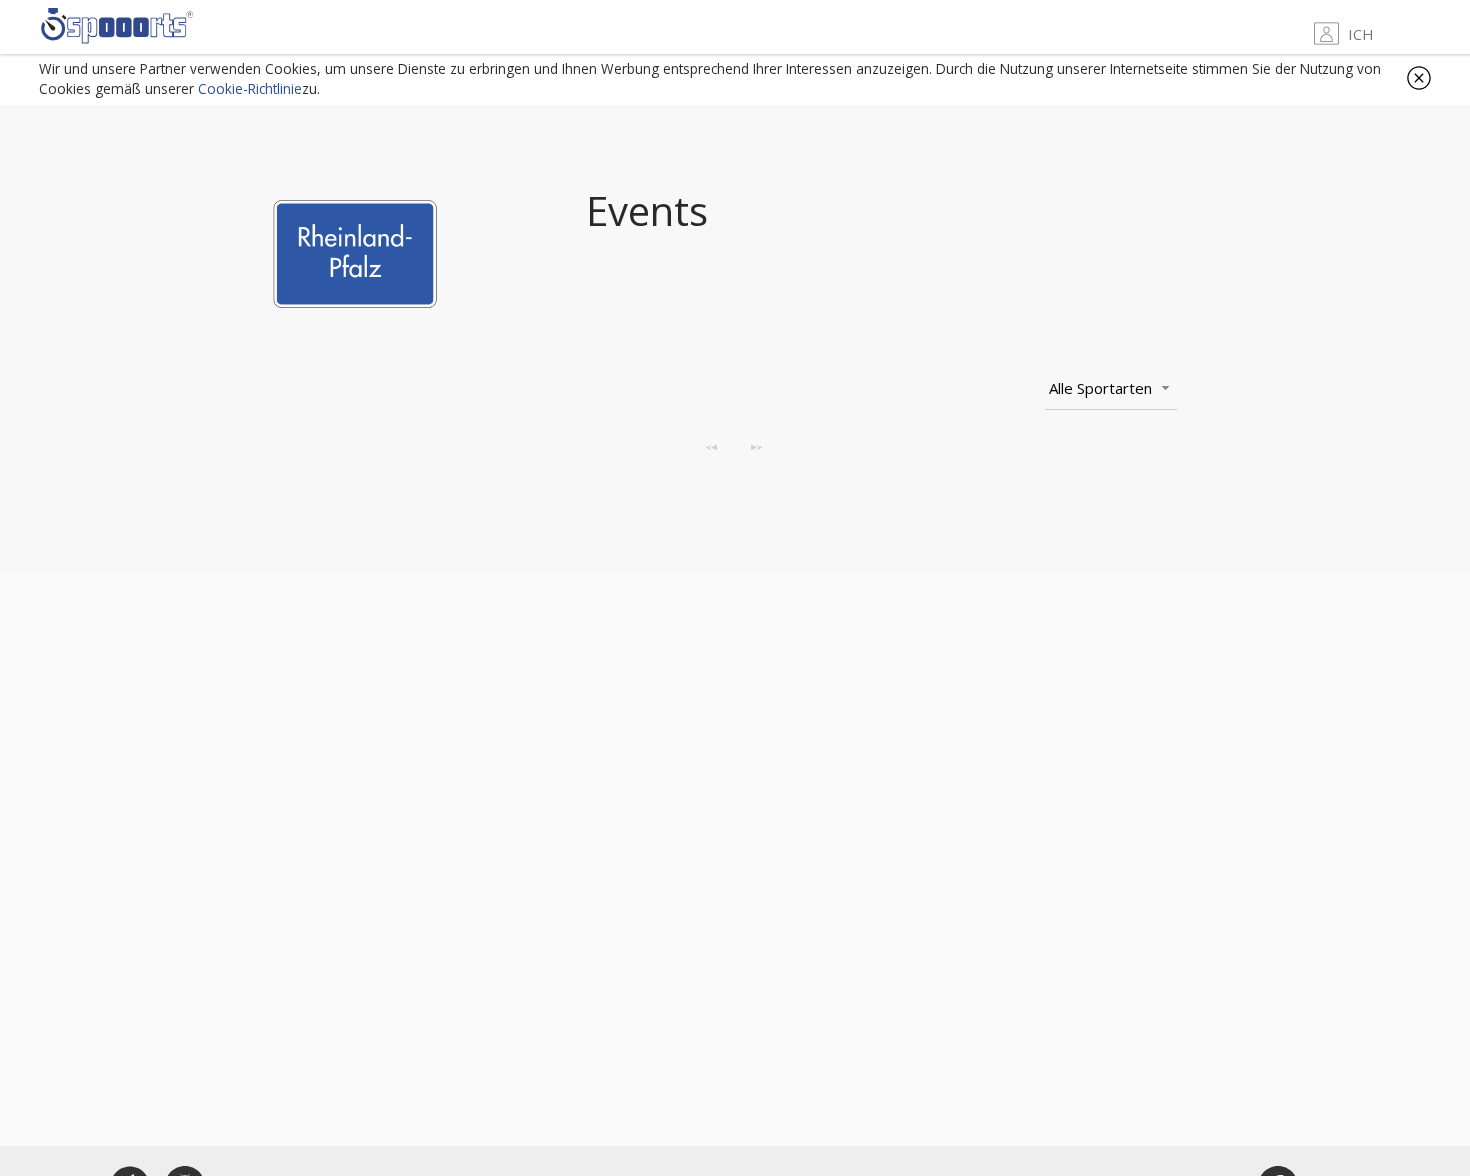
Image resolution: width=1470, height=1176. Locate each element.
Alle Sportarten (1100, 388)
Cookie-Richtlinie (250, 88)
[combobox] (1111, 389)
